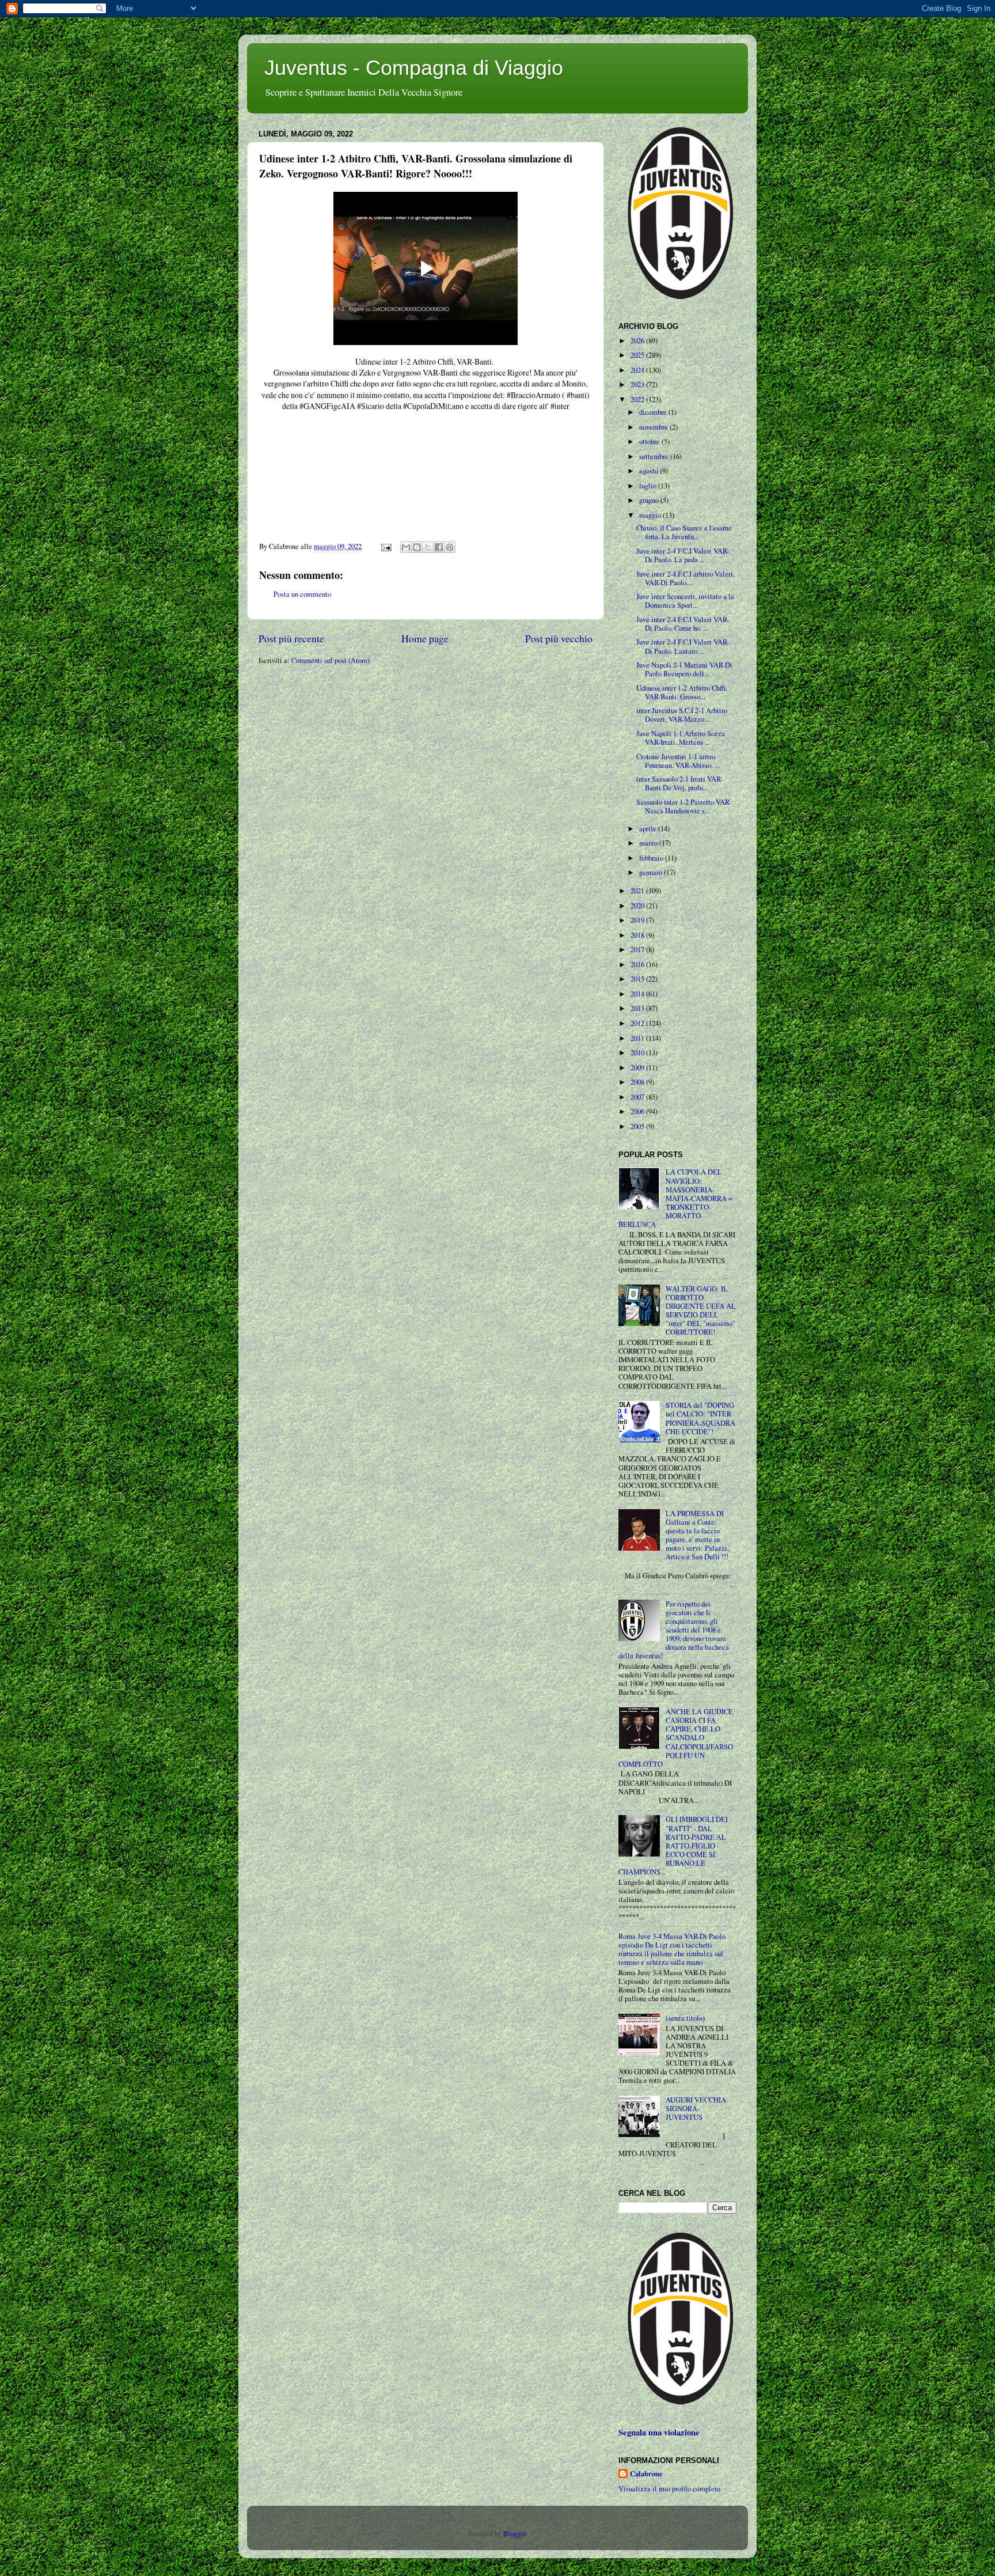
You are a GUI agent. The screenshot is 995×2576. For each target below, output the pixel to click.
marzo (649, 843)
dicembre (654, 412)
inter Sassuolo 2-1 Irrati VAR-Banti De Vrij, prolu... (679, 783)
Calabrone (646, 2474)
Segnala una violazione (659, 2432)
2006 (638, 1111)
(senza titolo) (685, 2018)
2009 (638, 1068)
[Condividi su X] (428, 547)
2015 (638, 979)
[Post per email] (386, 546)
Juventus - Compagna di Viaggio (414, 68)
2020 (638, 906)
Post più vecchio (559, 638)
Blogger (514, 2534)
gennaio (652, 872)
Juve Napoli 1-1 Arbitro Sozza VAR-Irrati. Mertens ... (681, 738)
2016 (638, 965)
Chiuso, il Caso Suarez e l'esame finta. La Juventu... (684, 532)
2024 (638, 370)
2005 (638, 1126)
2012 (638, 1023)
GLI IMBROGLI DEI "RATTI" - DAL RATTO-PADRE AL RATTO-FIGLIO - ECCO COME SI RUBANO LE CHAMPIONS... (673, 1846)
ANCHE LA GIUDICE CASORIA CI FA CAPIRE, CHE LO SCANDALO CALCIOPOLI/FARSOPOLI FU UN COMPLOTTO (676, 1738)
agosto (650, 471)
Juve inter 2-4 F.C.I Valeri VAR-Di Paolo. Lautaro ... (683, 646)
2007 (638, 1097)
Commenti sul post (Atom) (331, 660)
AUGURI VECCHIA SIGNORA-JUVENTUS (696, 2109)
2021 (638, 891)
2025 (638, 355)
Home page (425, 638)
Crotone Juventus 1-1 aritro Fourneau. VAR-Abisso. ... (678, 761)
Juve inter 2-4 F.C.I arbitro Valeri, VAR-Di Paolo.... (686, 578)
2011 (638, 1038)
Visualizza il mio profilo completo (669, 2489)
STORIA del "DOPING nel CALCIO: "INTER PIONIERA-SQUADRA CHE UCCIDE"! (700, 1418)
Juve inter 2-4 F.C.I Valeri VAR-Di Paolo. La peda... (683, 555)
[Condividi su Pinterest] (450, 547)
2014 (638, 994)
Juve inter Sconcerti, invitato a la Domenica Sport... (685, 601)
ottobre (650, 442)
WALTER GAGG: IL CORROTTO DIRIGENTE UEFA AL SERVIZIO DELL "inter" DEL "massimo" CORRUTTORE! (701, 1311)
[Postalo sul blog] (417, 547)
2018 (638, 935)
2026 (638, 341)
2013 (638, 1008)
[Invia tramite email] (406, 547)
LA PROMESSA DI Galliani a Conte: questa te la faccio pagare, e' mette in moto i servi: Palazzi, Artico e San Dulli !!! (697, 1535)
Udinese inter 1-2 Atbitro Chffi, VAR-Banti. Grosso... (682, 692)
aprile (649, 829)
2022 (638, 399)
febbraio (652, 858)
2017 (638, 950)
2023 (638, 384)
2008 (638, 1082)
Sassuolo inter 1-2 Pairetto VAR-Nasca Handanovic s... (684, 806)
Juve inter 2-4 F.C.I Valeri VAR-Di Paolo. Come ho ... (683, 624)
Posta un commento (302, 594)
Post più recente (291, 638)
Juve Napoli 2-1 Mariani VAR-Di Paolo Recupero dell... (684, 669)
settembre (655, 457)
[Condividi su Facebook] (439, 547)
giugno (650, 500)
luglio (649, 486)
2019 (638, 920)
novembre (654, 427)
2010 (638, 1053)
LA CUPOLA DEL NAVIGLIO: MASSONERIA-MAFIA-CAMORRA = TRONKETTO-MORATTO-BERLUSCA (675, 1198)
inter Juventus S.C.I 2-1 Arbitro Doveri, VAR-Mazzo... (682, 715)
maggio (651, 515)
